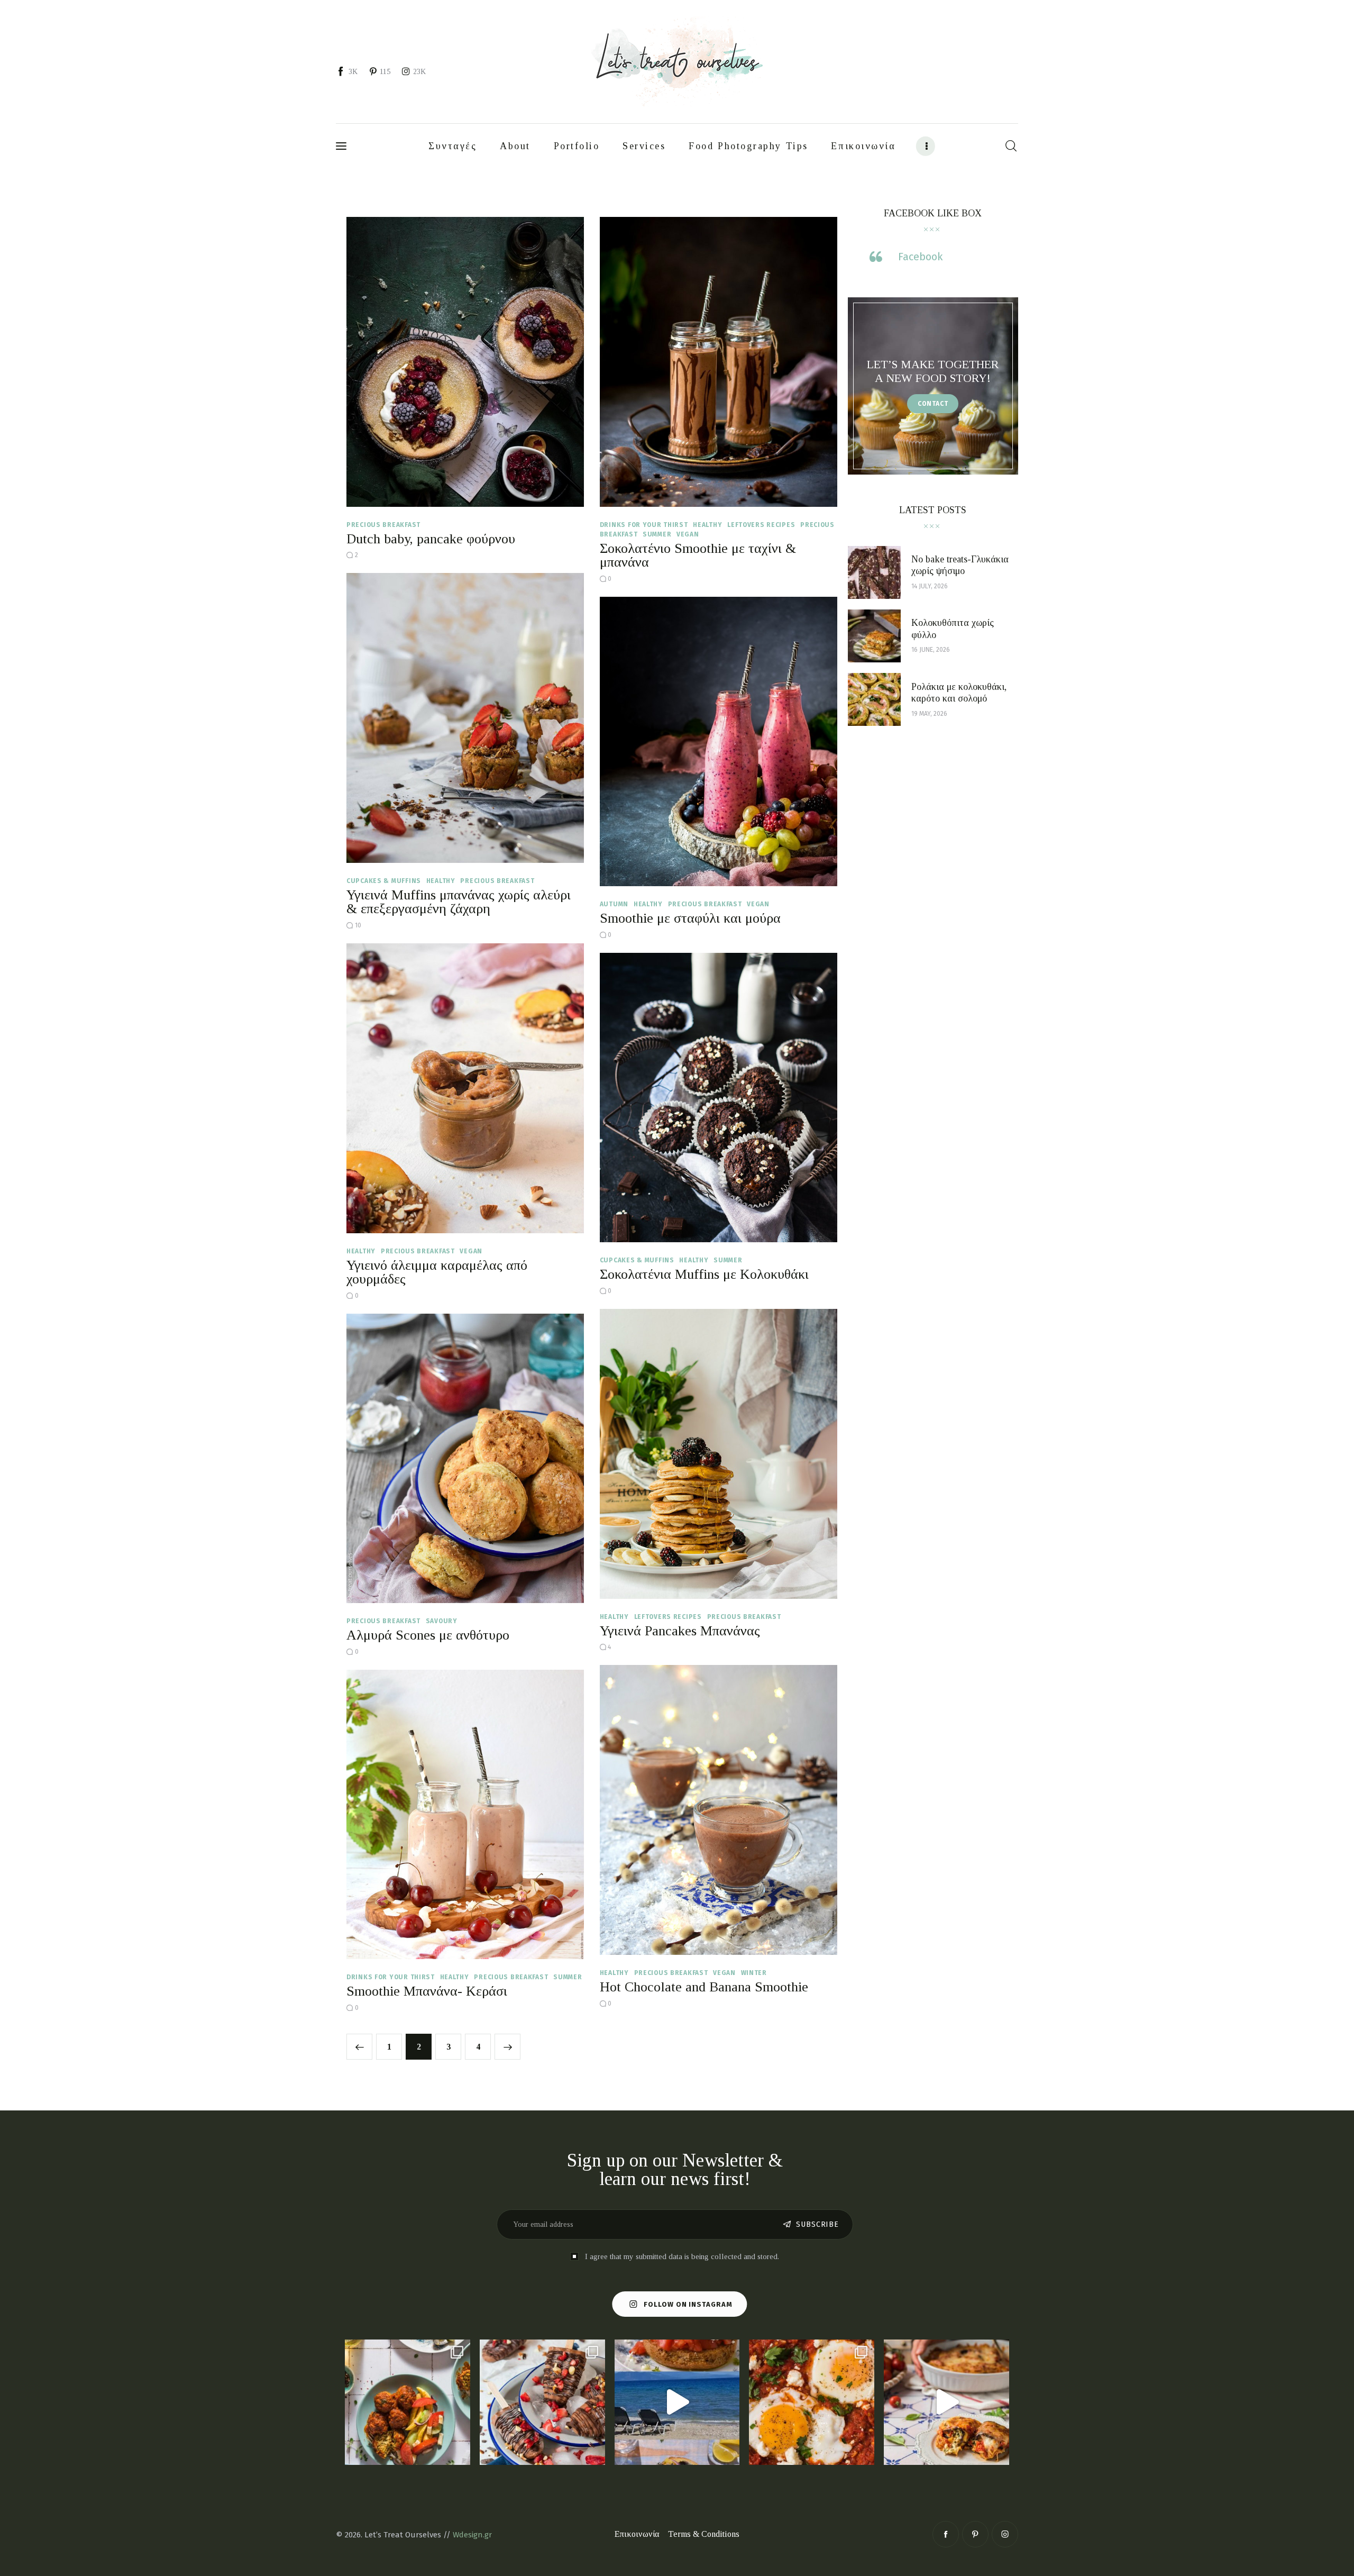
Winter (754, 1973)
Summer (657, 534)
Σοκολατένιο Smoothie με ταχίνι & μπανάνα (698, 555)
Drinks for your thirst (644, 525)
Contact (933, 404)
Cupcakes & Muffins (384, 881)
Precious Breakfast (383, 525)
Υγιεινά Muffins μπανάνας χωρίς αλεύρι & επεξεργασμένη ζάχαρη (459, 902)
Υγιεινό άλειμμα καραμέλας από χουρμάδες (437, 1272)
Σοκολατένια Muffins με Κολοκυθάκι (704, 1274)
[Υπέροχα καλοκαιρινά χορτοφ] (408, 2402)
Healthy (707, 525)
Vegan (688, 534)
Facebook (920, 257)
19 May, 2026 (929, 714)
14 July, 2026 (930, 586)
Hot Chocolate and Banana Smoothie (704, 1987)
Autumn (614, 904)
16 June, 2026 (931, 650)
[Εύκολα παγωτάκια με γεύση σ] (542, 2402)
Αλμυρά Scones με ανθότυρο (428, 1635)
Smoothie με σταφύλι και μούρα (690, 918)
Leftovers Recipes (761, 525)
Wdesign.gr (472, 2535)
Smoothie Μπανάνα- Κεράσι (427, 1991)
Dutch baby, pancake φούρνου (431, 539)
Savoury (442, 1621)
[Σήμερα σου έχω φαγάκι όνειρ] (946, 2402)
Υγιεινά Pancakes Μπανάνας (680, 1631)
